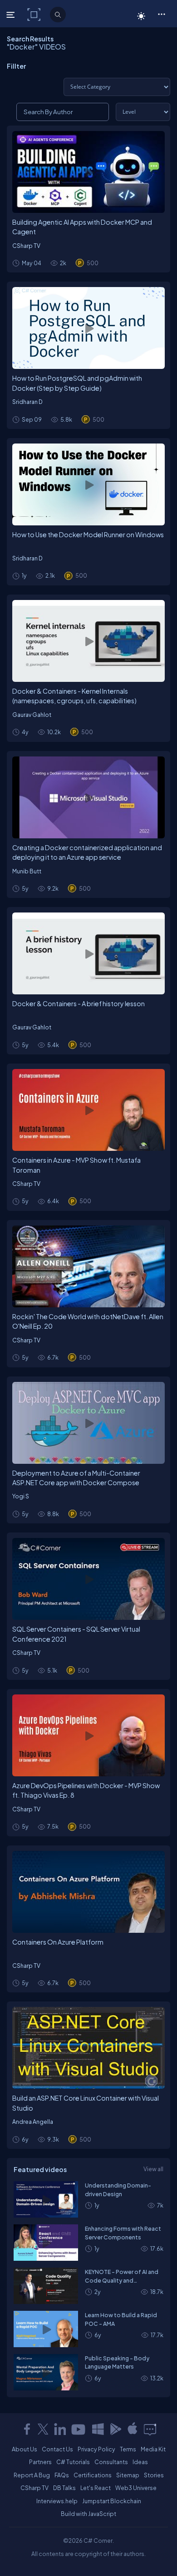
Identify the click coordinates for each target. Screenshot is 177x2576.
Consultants (111, 2462)
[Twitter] (43, 2429)
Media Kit (153, 2449)
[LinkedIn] (60, 2429)
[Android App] (115, 2429)
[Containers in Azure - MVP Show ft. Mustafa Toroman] (88, 1110)
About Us (25, 2449)
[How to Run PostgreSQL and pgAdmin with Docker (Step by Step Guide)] (88, 328)
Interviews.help (57, 2501)
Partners (40, 2462)
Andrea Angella (33, 2122)
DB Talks (64, 2488)
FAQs (62, 2475)
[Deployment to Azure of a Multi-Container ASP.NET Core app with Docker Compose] (88, 1423)
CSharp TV (26, 246)
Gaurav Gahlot (32, 715)
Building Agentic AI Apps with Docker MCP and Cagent (82, 227)
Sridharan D (27, 402)
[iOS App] (133, 2429)
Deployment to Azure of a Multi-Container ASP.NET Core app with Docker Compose (76, 1478)
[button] (161, 14)
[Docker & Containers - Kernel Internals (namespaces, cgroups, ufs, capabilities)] (88, 641)
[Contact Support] (150, 2429)
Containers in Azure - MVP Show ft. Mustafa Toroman (76, 1165)
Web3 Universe (136, 2488)
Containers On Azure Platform (58, 1942)
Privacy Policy (96, 2449)
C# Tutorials (73, 2462)
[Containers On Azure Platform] (88, 1892)
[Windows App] (98, 2429)
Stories (154, 2475)
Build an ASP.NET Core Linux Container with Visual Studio (86, 2103)
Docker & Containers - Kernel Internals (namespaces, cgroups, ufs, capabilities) (74, 696)
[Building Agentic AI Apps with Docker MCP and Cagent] (88, 172)
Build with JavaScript (88, 2514)
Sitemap (128, 2475)
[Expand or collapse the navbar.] (12, 15)
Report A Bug (32, 2475)
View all (153, 2169)
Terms (128, 2449)
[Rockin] (88, 1266)
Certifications (93, 2475)
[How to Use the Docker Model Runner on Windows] (88, 484)
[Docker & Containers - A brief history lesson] (88, 953)
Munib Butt (27, 871)
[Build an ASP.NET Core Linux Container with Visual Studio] (88, 2048)
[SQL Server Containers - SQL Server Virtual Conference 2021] (88, 1579)
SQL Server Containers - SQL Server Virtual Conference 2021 (76, 1634)
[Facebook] (27, 2429)
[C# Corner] (35, 14)
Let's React (96, 2488)
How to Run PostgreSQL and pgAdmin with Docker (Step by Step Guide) (77, 383)
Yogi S (21, 1496)
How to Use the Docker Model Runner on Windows (88, 534)
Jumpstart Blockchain (112, 2501)
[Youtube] (79, 2429)
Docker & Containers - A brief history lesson (79, 1003)
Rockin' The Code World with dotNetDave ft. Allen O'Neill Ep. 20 (88, 1321)
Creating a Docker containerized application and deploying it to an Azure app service (87, 852)
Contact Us (57, 2449)
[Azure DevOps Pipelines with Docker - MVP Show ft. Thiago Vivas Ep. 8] (88, 1735)
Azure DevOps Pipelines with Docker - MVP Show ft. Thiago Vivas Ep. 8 (86, 1790)
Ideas (140, 2462)
